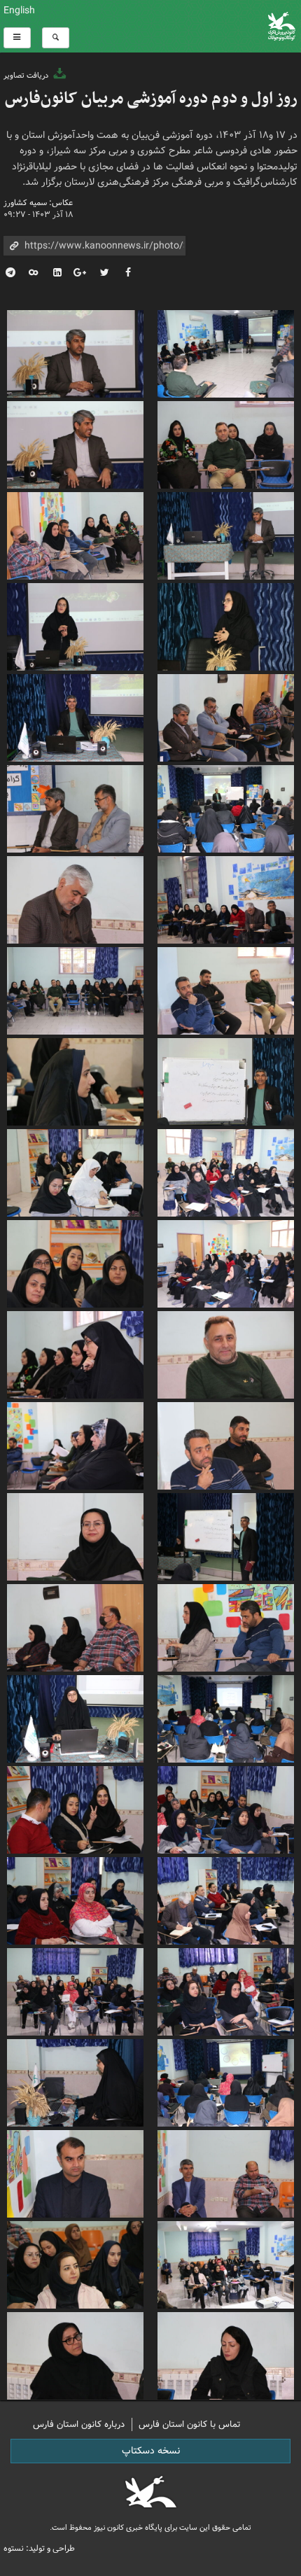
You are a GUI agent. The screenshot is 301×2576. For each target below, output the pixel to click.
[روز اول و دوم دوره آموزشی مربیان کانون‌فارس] (226, 1717)
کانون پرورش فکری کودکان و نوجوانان (201, 26)
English (19, 10)
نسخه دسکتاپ (151, 2451)
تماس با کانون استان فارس (190, 2424)
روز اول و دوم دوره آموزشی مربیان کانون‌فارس (151, 99)
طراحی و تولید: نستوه (39, 2548)
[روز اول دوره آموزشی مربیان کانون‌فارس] (226, 352)
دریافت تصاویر (27, 76)
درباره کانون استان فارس (79, 2424)
